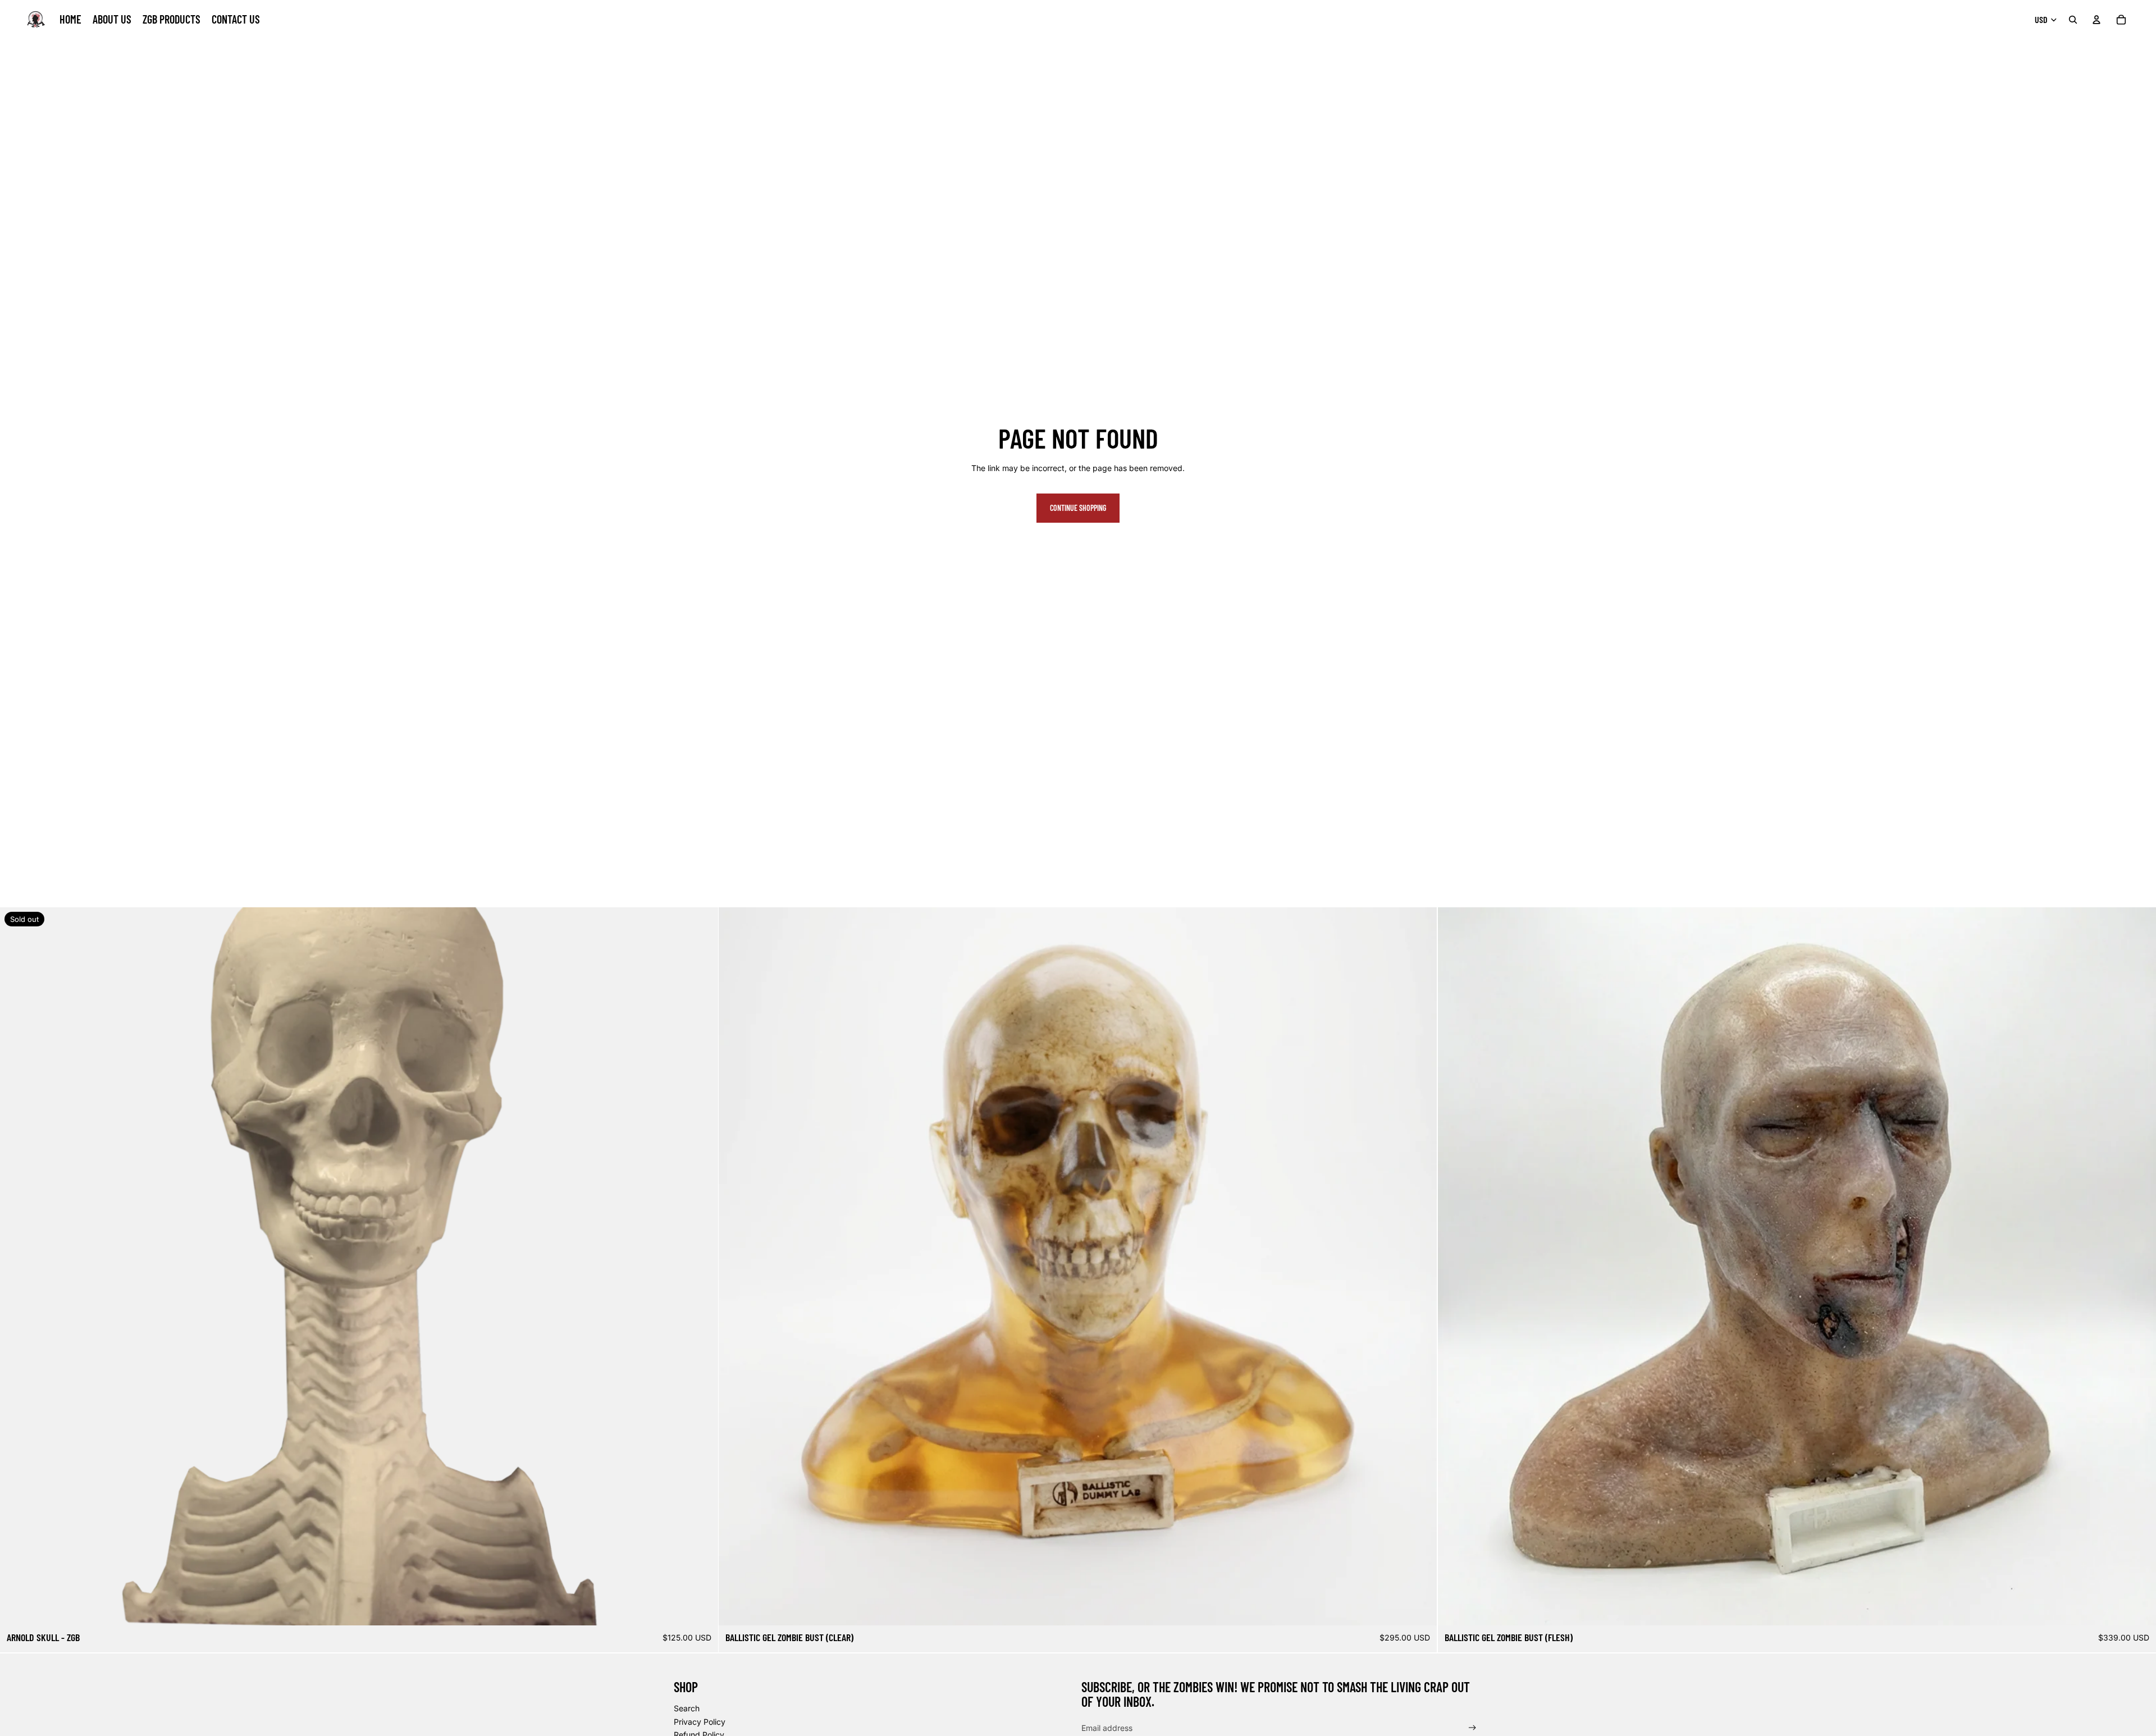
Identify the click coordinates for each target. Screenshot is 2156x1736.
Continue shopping (1078, 508)
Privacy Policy (700, 1722)
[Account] (2096, 20)
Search (687, 1708)
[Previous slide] (736, 1267)
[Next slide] (1420, 1267)
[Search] (2073, 20)
